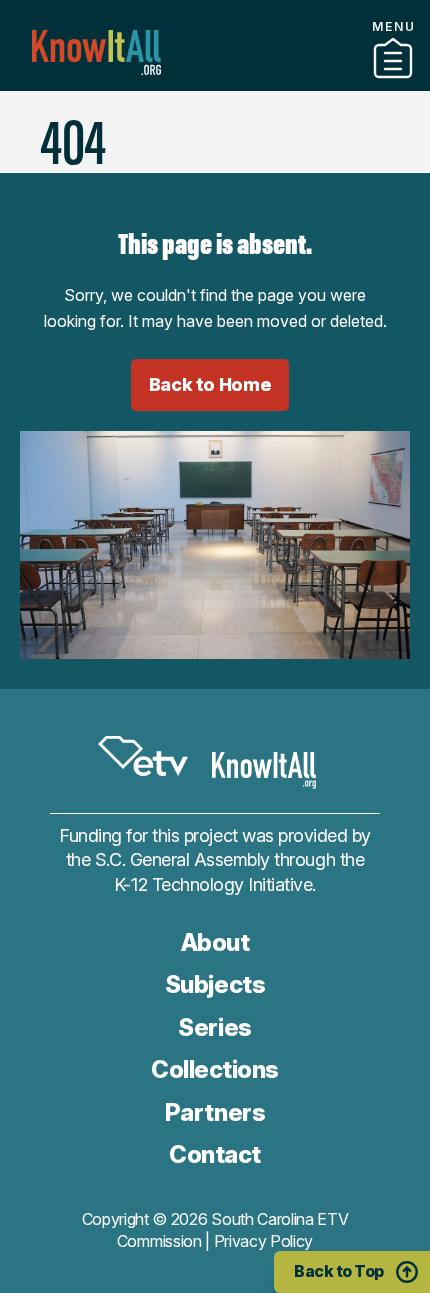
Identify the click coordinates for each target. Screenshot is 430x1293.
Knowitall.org (96, 52)
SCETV (143, 756)
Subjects (215, 984)
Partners (215, 83)
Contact (214, 109)
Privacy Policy (264, 1241)
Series (214, 1027)
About (215, 942)
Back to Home (210, 384)
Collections (215, 1069)
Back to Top (339, 1271)
